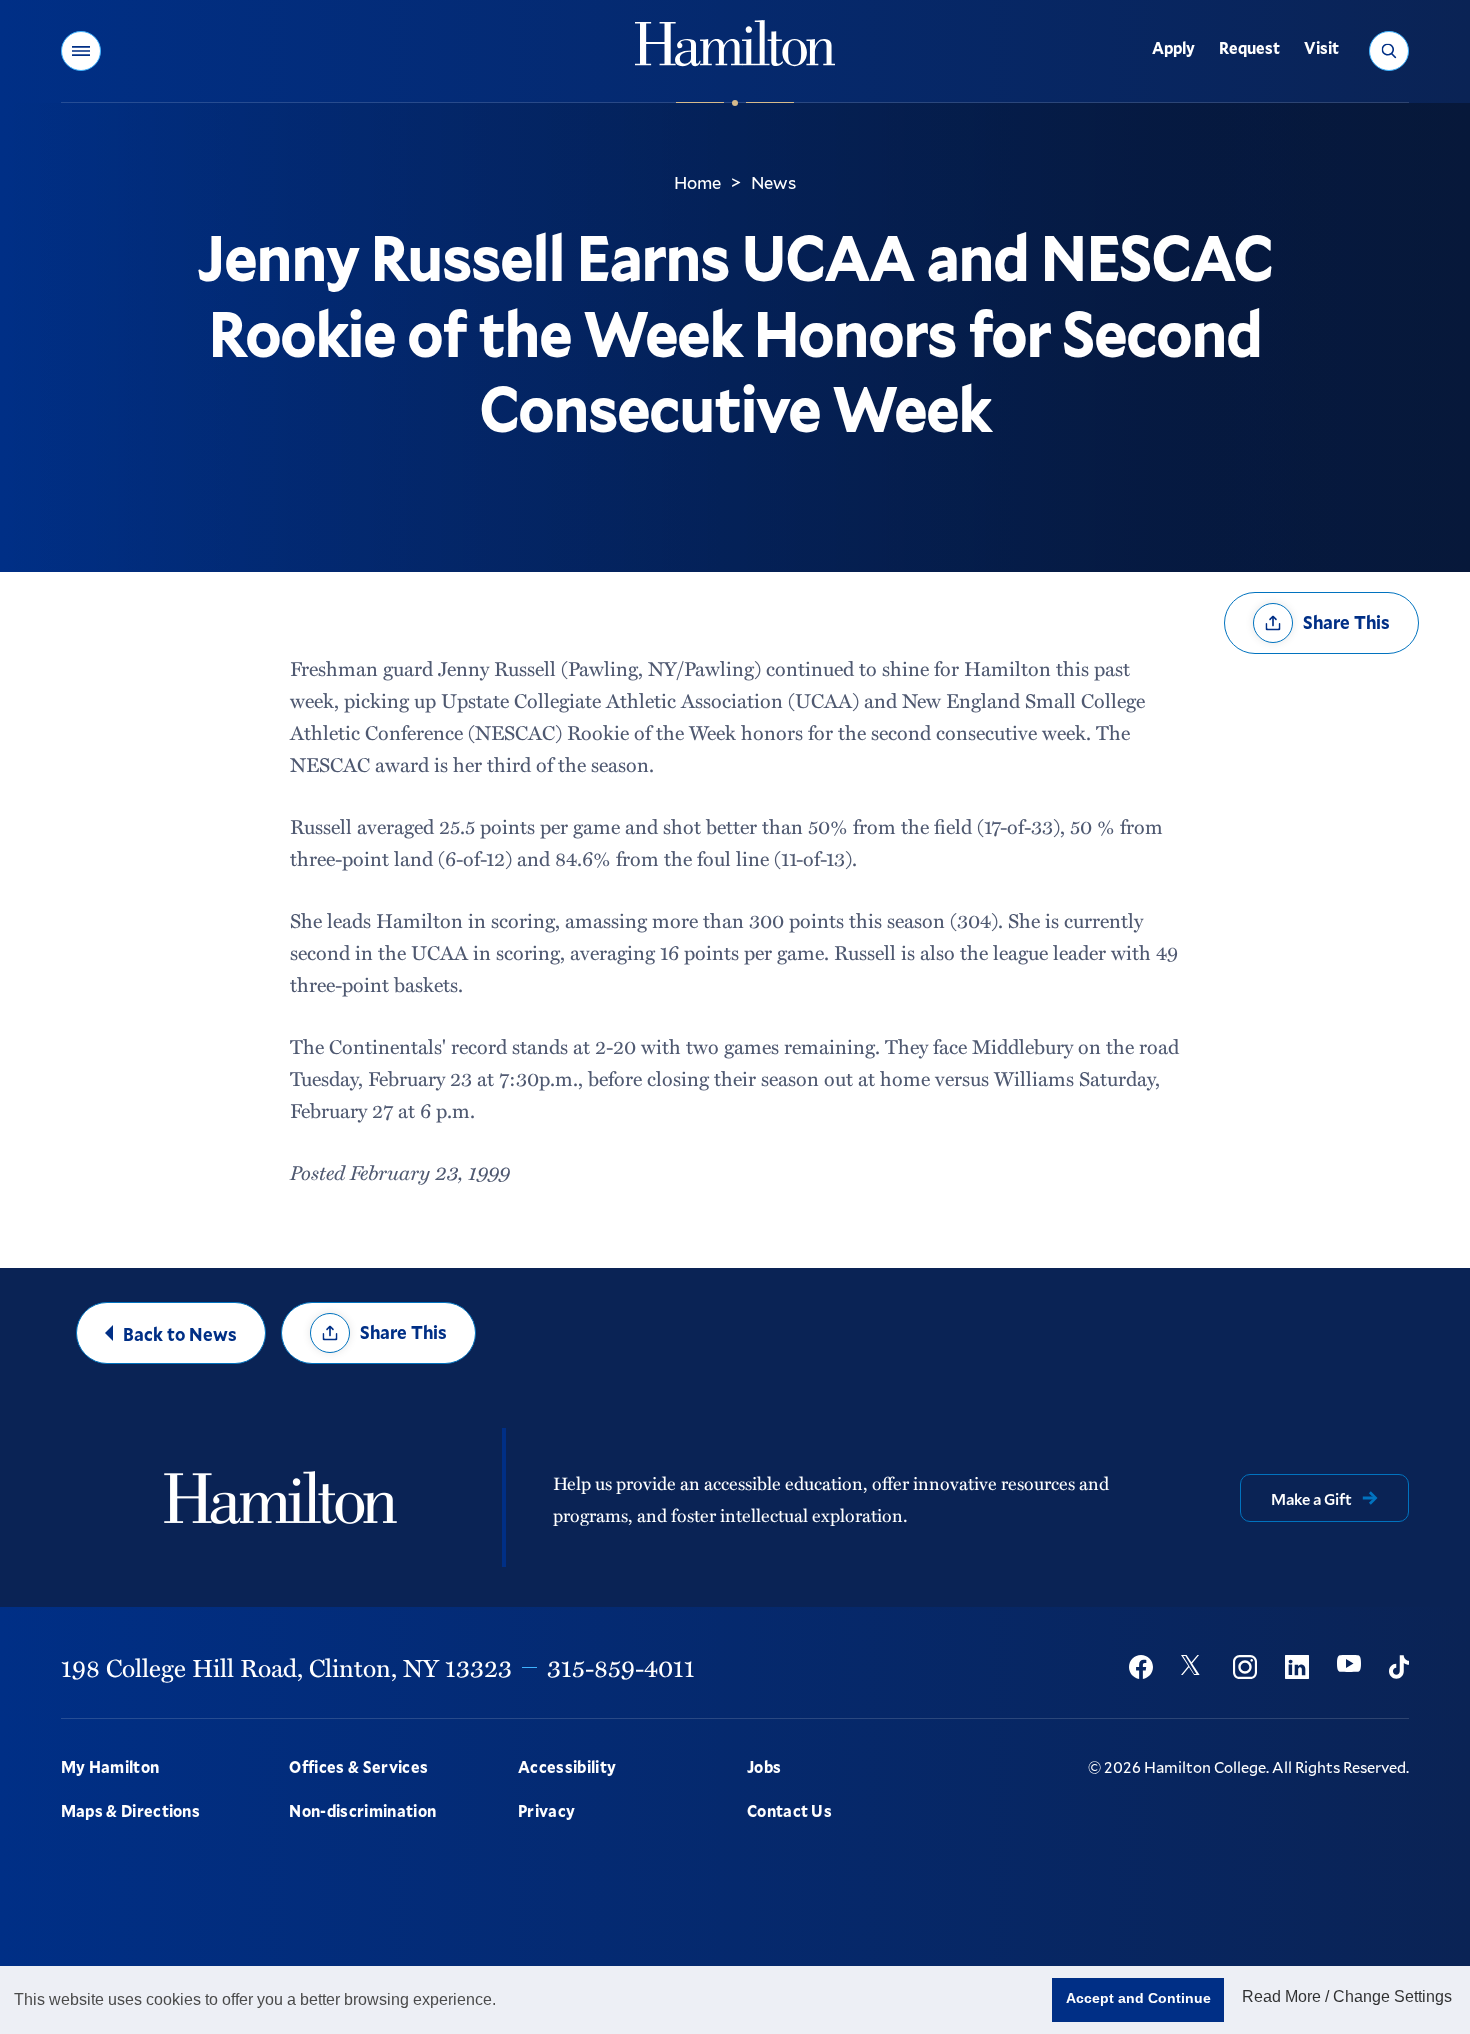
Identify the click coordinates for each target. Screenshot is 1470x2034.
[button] (81, 51)
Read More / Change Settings (1347, 1996)
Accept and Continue (1138, 1998)
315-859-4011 (621, 1667)
